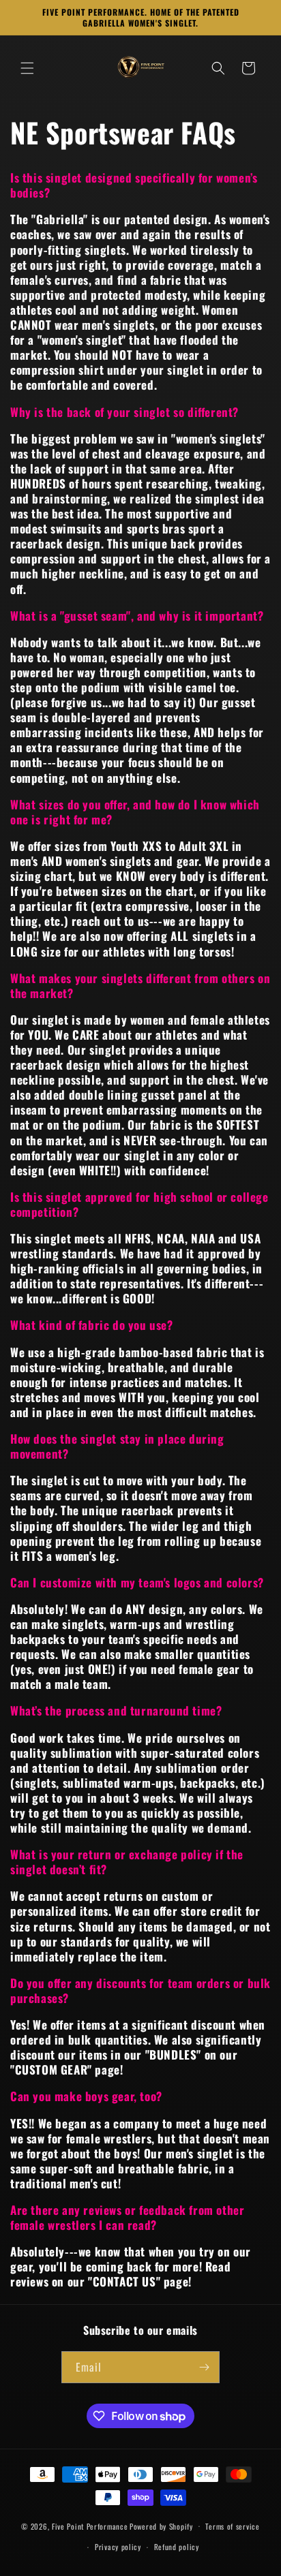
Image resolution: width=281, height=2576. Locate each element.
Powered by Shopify (161, 2526)
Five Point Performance (90, 2526)
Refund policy (177, 2547)
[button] (27, 68)
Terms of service (232, 2526)
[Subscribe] (204, 2367)
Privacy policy (118, 2547)
